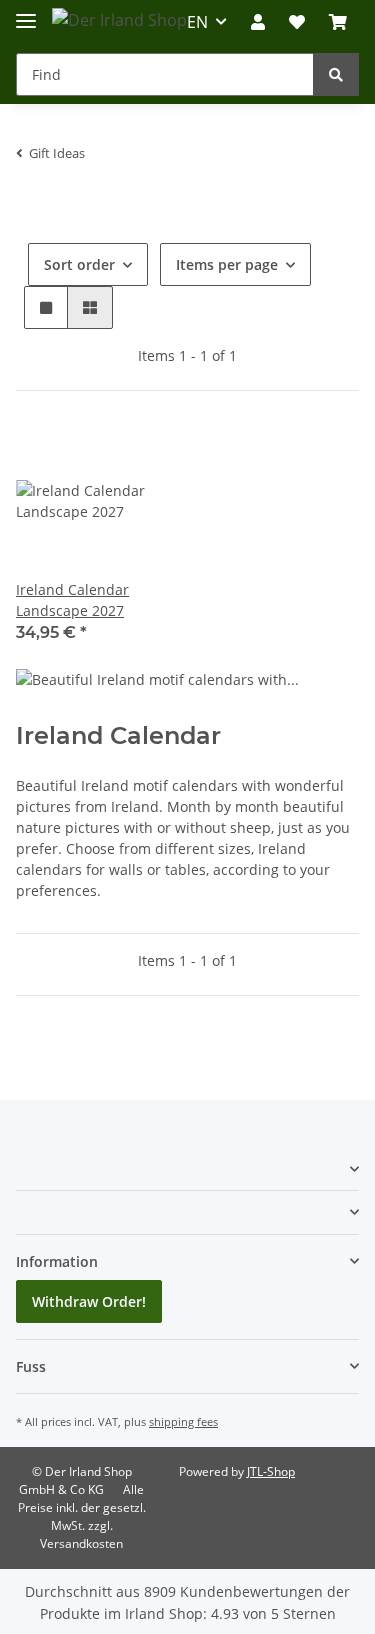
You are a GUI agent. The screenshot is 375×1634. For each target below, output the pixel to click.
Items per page (227, 264)
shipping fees (183, 1421)
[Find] (336, 74)
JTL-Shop (271, 1471)
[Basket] (338, 22)
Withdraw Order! (89, 1301)
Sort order (79, 264)
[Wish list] (297, 22)
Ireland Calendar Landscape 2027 (72, 600)
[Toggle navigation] (26, 12)
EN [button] (197, 22)
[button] (258, 22)
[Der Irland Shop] (119, 19)
